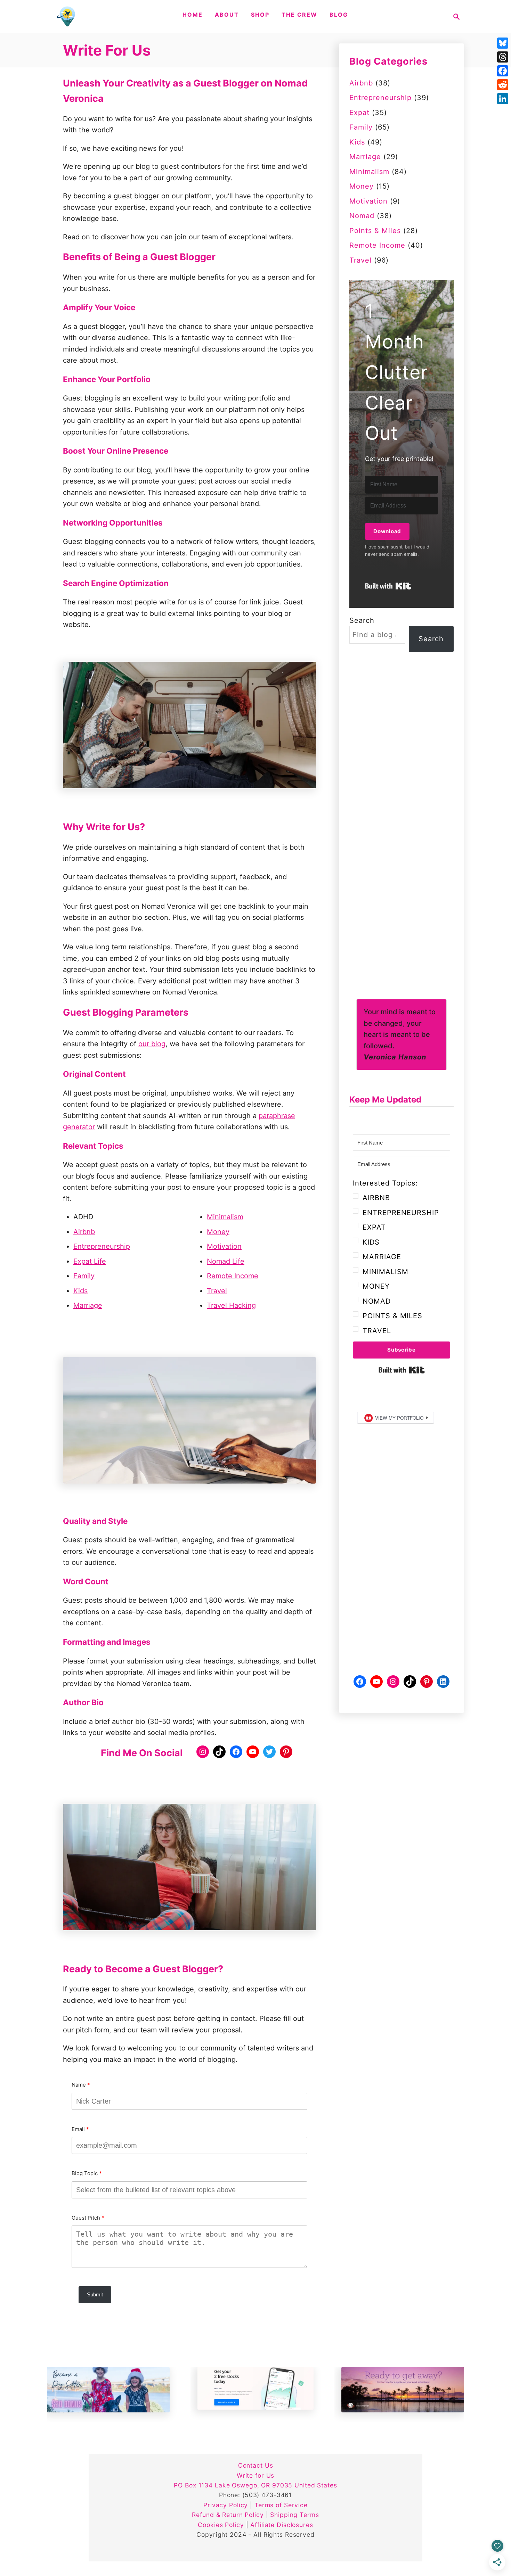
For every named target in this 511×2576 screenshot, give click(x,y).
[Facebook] (503, 71)
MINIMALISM (386, 1272)
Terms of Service (281, 2505)
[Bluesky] (503, 43)
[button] (401, 1257)
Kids (80, 1291)
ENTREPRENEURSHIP (401, 1213)
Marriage (88, 1305)
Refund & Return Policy (228, 2515)
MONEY (376, 1286)
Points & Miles (375, 231)
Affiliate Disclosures (282, 2525)
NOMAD (377, 1301)
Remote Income (233, 1276)
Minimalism (225, 1217)
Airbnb (84, 1232)
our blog (152, 1044)
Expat (359, 113)
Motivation (224, 1246)
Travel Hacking (231, 1305)
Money (218, 1232)
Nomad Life (226, 1261)
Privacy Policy (226, 2505)
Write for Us (256, 2475)
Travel (217, 1291)
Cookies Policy (221, 2525)
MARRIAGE (382, 1257)
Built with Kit (388, 586)
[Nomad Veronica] (67, 16)
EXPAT (374, 1227)
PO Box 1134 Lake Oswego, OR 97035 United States (255, 2485)
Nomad (362, 216)
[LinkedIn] (503, 99)
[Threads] (503, 57)
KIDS (371, 1242)
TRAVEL (377, 1331)
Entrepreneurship (102, 1246)
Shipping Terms (294, 2515)
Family (84, 1276)
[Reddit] (503, 85)
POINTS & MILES (392, 1316)
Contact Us (256, 2465)
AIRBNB (376, 1198)
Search (362, 620)
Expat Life (90, 1261)
